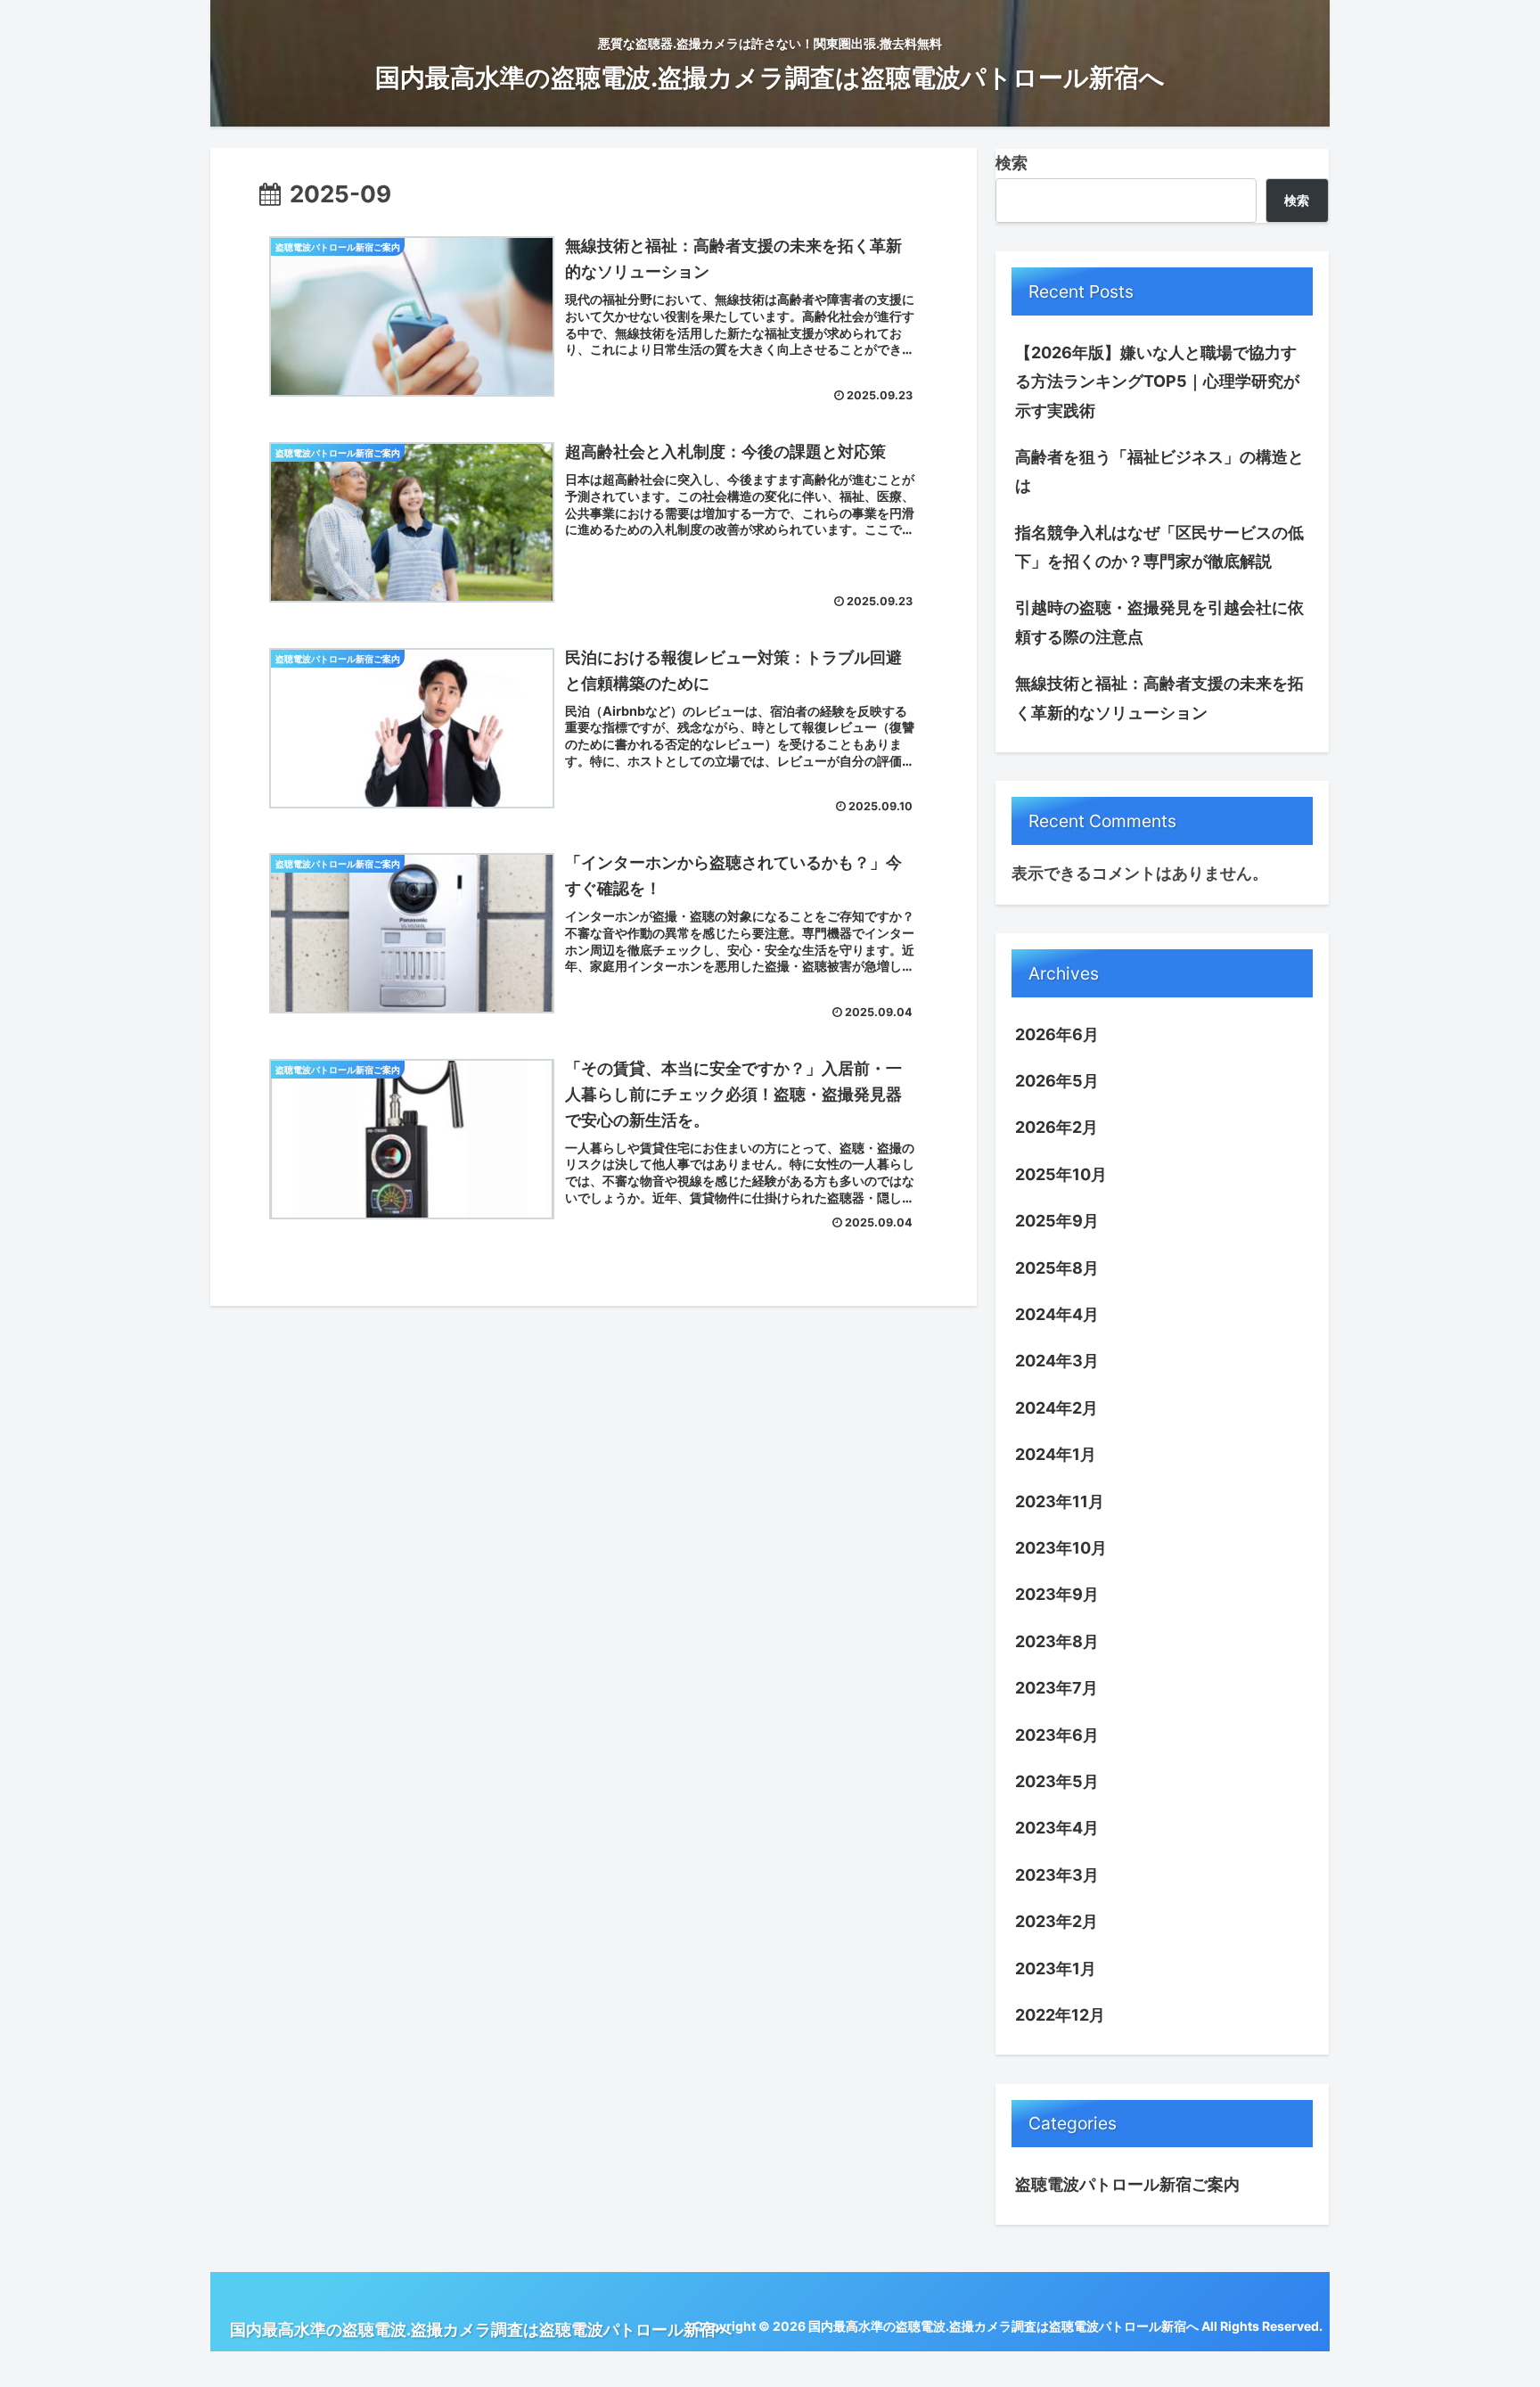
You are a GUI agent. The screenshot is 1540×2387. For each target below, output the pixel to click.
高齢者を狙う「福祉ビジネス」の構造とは (1159, 471)
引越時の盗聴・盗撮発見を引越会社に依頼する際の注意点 (1159, 622)
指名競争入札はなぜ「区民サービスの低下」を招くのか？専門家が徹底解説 (1159, 547)
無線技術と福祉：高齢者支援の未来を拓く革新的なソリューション (1159, 697)
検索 (1012, 163)
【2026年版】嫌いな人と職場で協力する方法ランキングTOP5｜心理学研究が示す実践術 (1157, 381)
